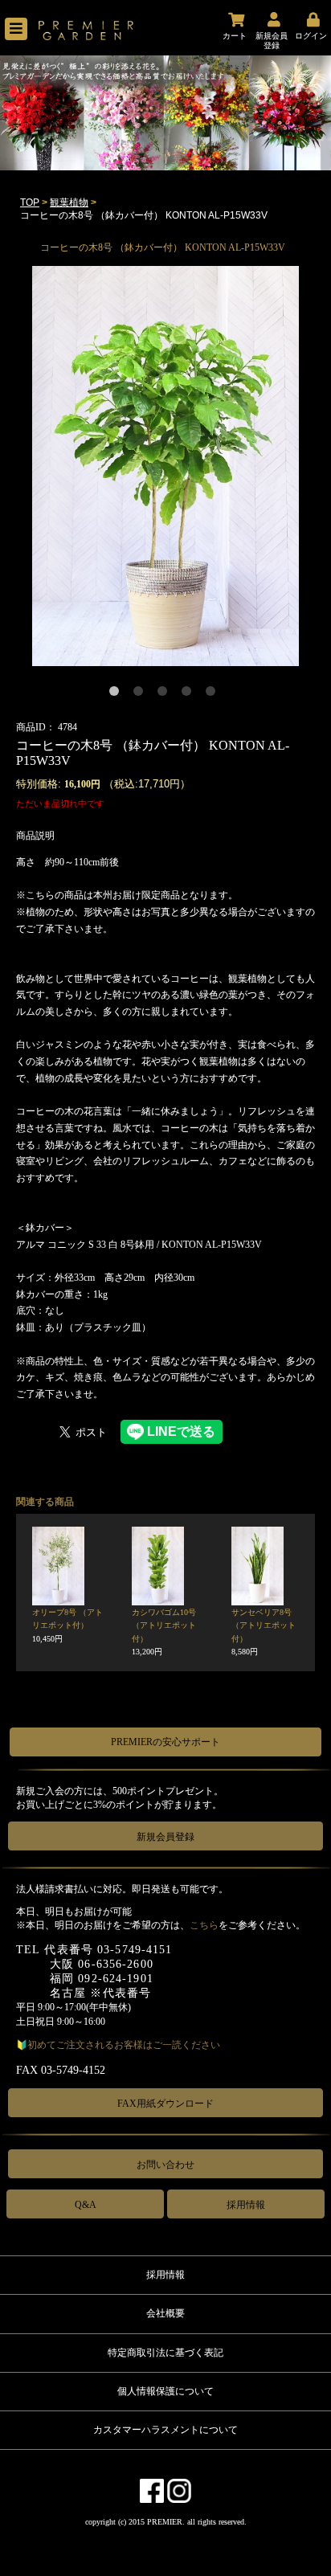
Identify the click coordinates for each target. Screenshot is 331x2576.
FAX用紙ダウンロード (165, 2104)
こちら (204, 1925)
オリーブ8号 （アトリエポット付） (67, 1625)
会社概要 (165, 2313)
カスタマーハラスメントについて (165, 2430)
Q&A (86, 2205)
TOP (30, 202)
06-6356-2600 (115, 1964)
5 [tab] (214, 694)
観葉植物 (69, 202)
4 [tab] (190, 694)
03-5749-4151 (135, 1950)
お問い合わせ (165, 2165)
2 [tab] (141, 694)
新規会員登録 (165, 1837)
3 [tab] (165, 694)
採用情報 (246, 2205)
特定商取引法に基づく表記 (165, 2353)
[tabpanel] (165, 466)
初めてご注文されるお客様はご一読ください (124, 2045)
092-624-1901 (115, 1979)
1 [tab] (117, 694)
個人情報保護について (165, 2391)
